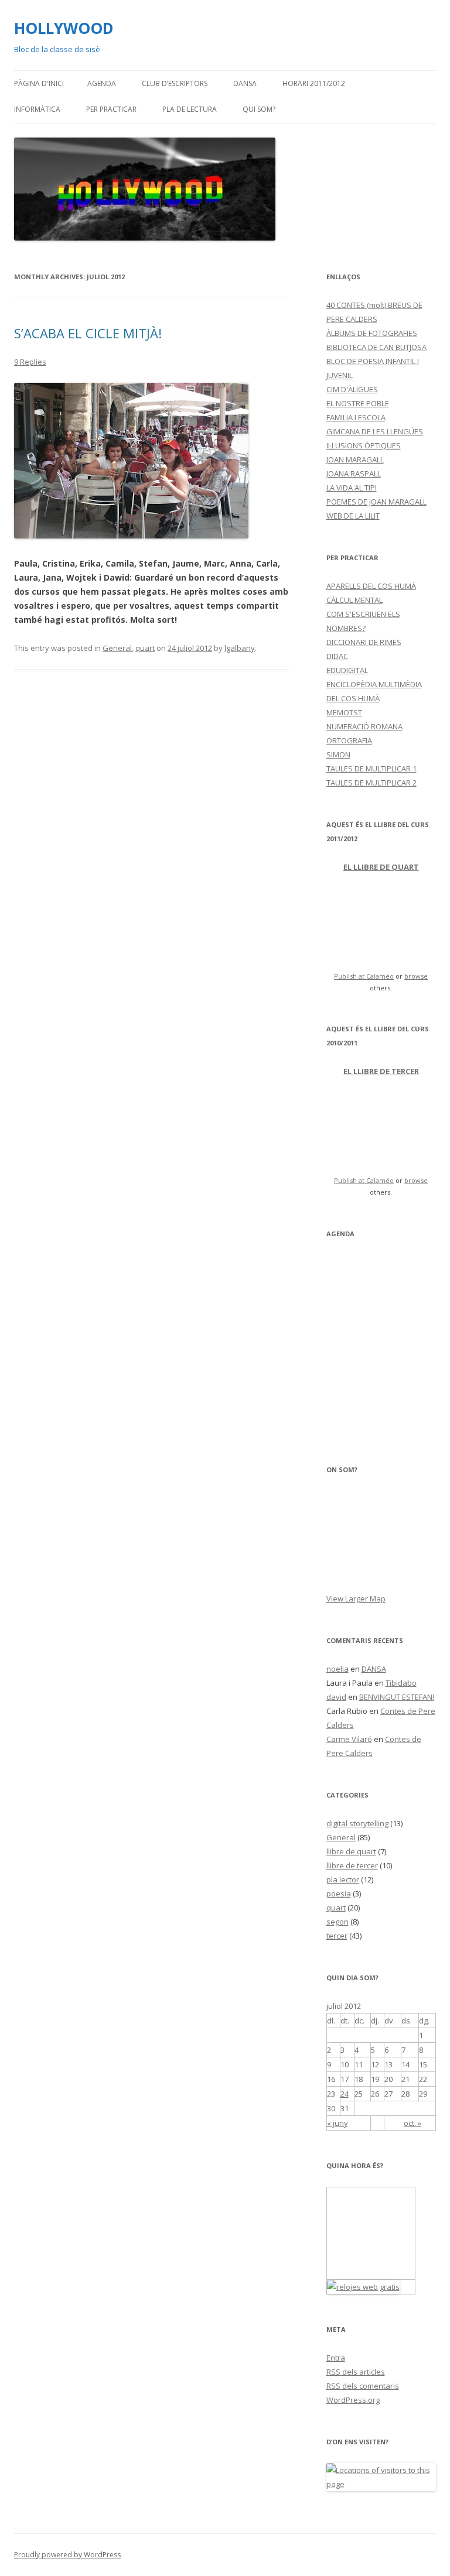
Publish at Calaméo (364, 976)
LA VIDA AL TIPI (352, 488)
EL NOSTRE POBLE (358, 403)
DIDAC (337, 656)
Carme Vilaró (349, 1739)
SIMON (338, 754)
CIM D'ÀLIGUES (352, 389)
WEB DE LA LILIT (353, 516)
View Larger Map (356, 1599)
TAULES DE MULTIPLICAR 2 (371, 783)
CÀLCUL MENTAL (354, 600)
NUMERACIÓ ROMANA (364, 726)
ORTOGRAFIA (349, 740)
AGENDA (102, 83)
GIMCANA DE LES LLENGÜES (375, 431)
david (336, 1697)
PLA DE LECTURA (190, 109)
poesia (339, 1894)
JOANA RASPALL (354, 474)
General (117, 648)
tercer (337, 1936)
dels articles (356, 2372)
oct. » (412, 2123)
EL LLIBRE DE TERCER (381, 1071)
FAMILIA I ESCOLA (356, 417)
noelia (337, 1669)
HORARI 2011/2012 (314, 83)
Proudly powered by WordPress (67, 2555)
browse (416, 976)
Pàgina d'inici (39, 83)
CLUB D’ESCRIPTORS (175, 83)
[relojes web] (371, 2272)
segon (337, 1922)
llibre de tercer (352, 1865)
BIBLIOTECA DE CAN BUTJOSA (376, 347)
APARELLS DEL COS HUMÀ (371, 586)
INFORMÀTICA (37, 109)
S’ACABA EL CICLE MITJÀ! (88, 333)
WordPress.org (353, 2400)
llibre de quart (351, 1851)
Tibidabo (401, 1683)
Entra (336, 2358)
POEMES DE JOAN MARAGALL (376, 502)
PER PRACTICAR (111, 109)
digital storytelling (357, 1823)
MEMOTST (344, 712)
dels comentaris (363, 2386)
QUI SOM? (259, 109)
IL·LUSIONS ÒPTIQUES (364, 445)
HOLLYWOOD (64, 28)
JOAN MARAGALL (355, 459)
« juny (337, 2123)
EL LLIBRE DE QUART (381, 867)
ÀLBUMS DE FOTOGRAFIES (372, 333)
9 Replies (30, 362)
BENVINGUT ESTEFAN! (397, 1697)
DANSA (245, 83)
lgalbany (240, 648)
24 (345, 2094)
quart (145, 648)
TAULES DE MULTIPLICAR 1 (371, 769)
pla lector (343, 1879)
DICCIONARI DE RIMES (364, 642)
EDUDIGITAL (347, 670)
